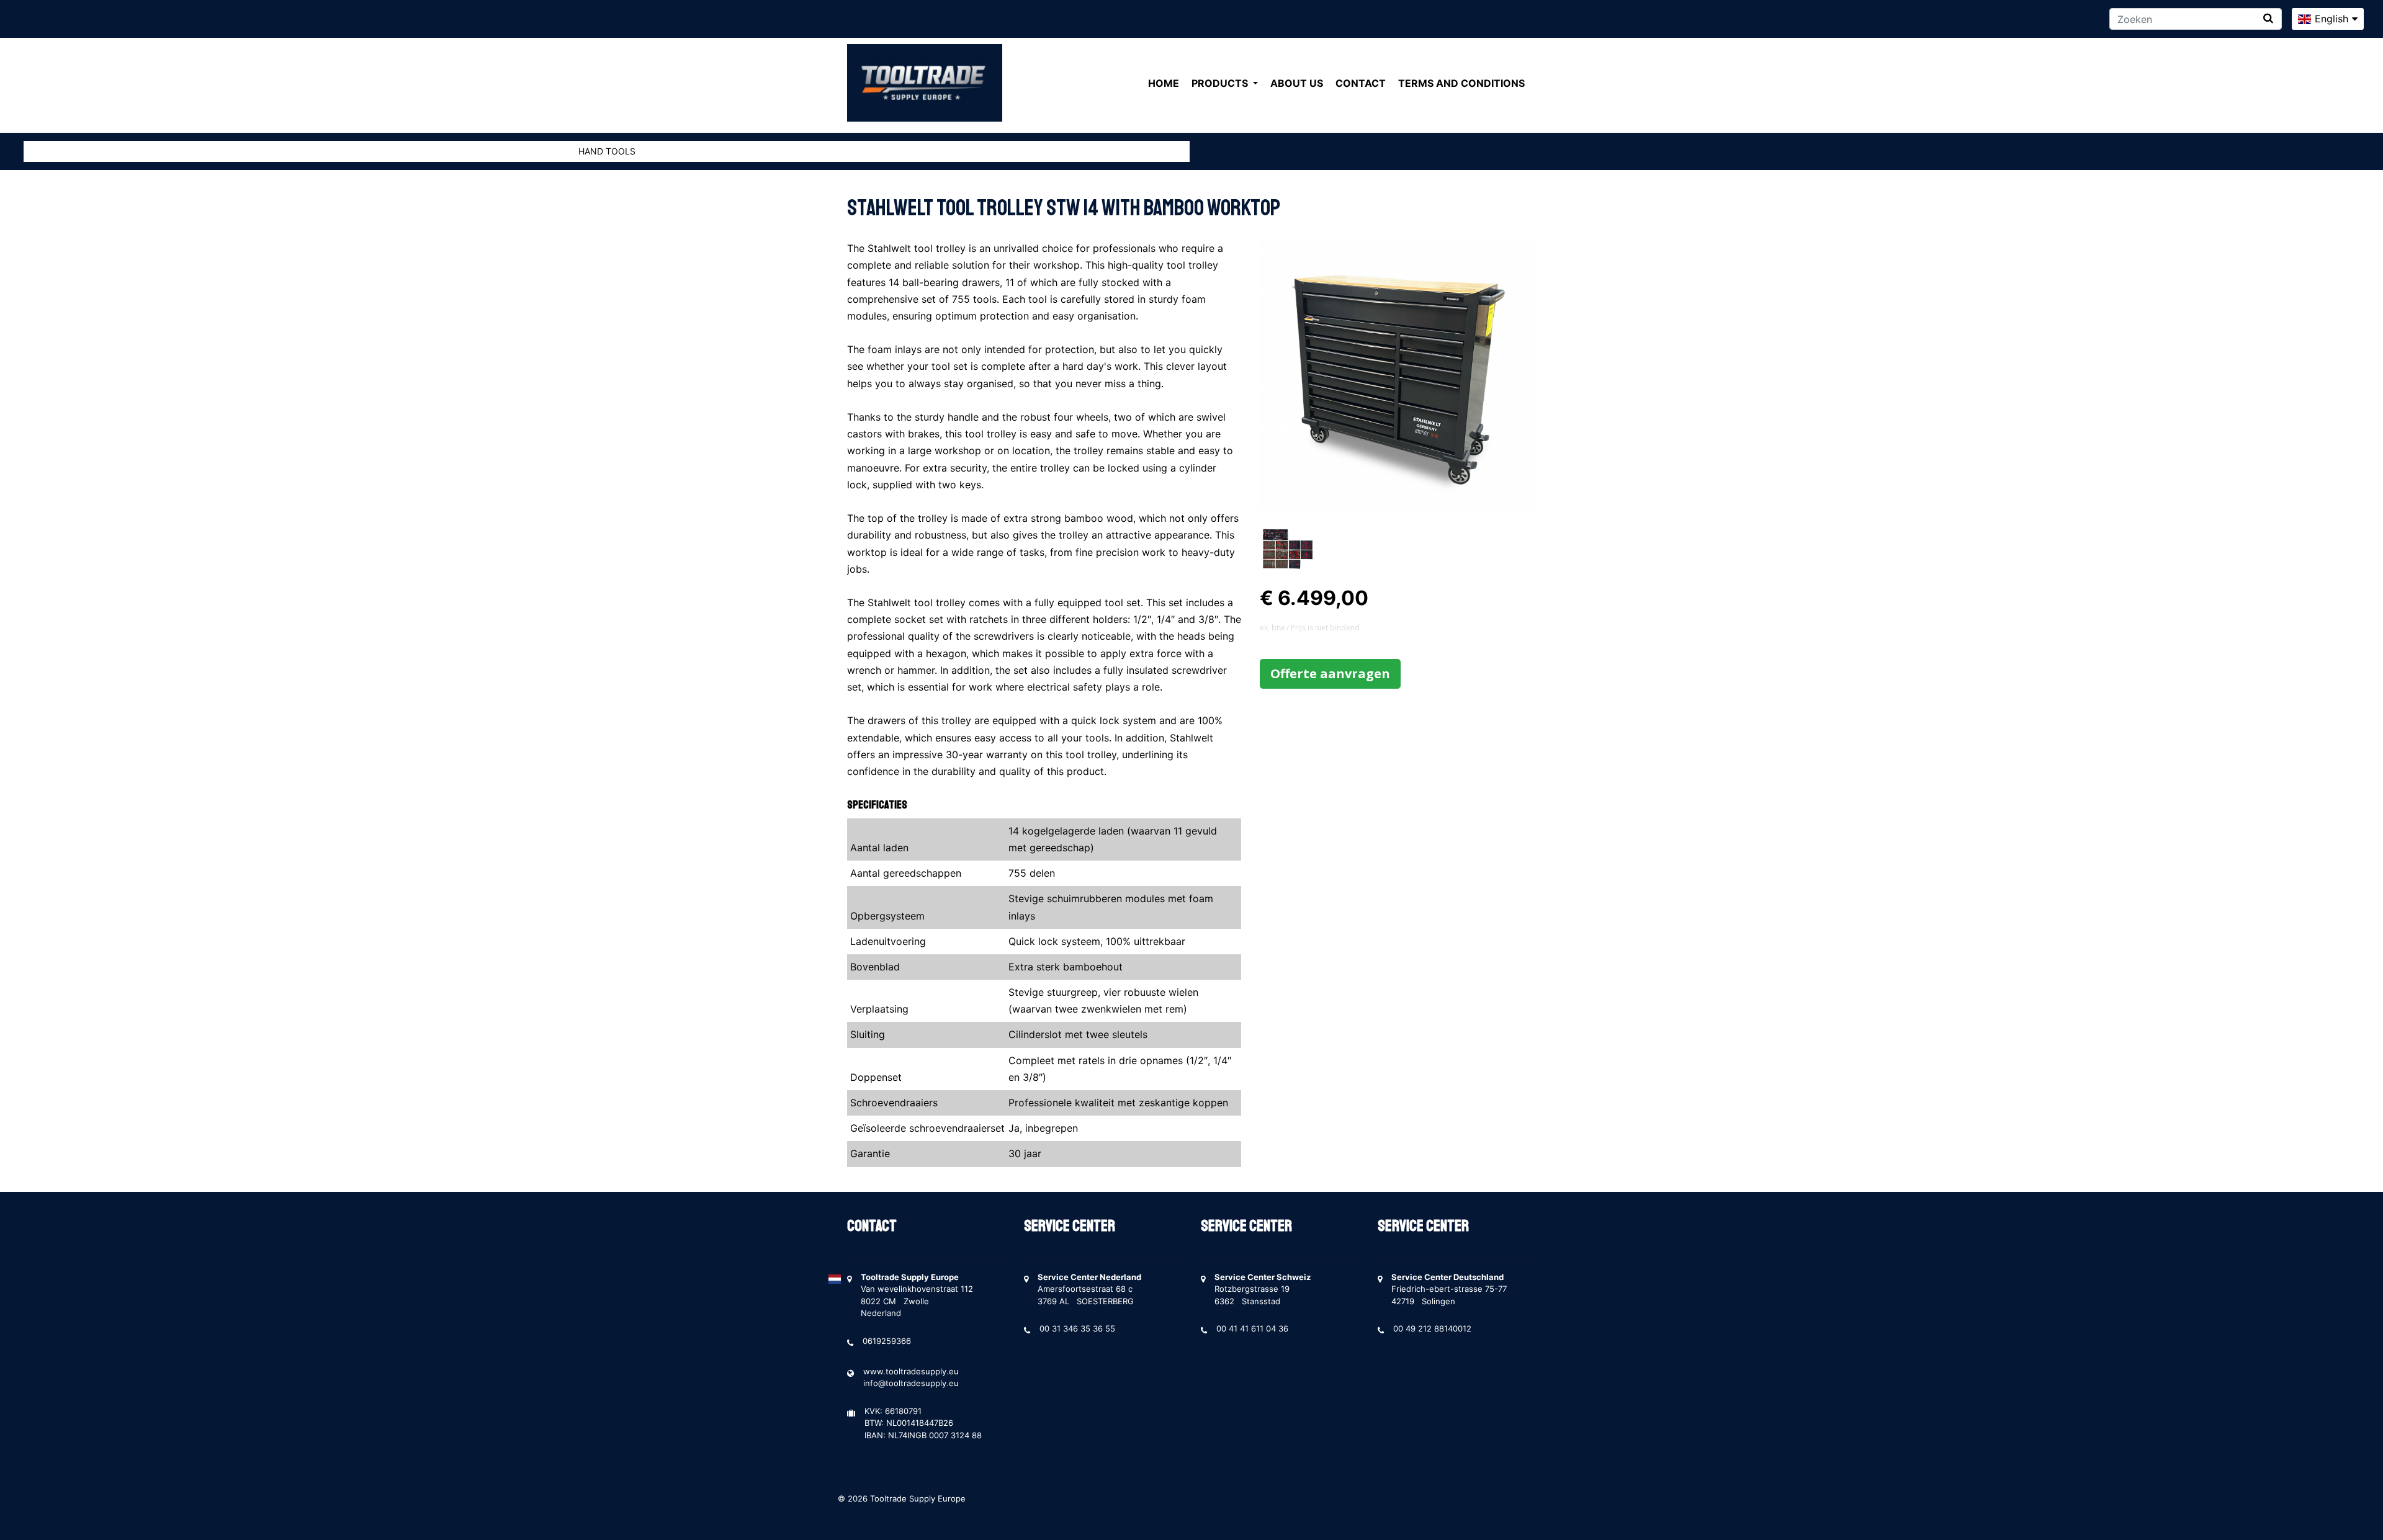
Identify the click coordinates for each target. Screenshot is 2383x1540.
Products (1221, 83)
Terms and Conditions (1461, 83)
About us (1297, 83)
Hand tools (607, 151)
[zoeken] (2268, 18)
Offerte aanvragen (1330, 674)
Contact (1361, 83)
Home (1164, 83)
